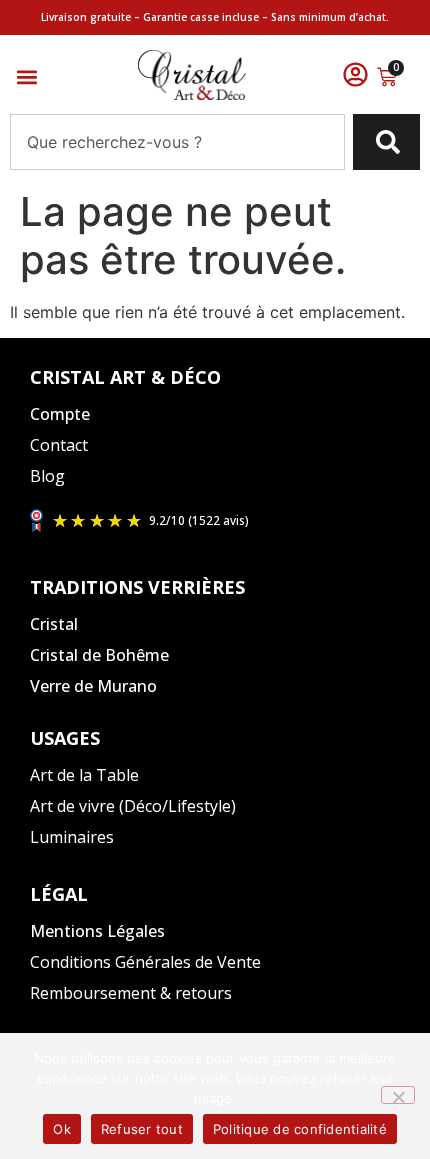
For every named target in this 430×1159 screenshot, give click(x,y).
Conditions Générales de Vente (145, 962)
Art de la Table (84, 775)
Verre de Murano (93, 686)
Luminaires (72, 837)
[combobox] (177, 142)
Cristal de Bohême (99, 655)
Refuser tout (142, 1129)
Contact (59, 445)
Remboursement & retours (131, 993)
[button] (26, 77)
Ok (62, 1129)
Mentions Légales (97, 931)
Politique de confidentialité (300, 1129)
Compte (60, 414)
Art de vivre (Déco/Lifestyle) (133, 806)
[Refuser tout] (398, 1095)
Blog (47, 476)
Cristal (54, 624)
